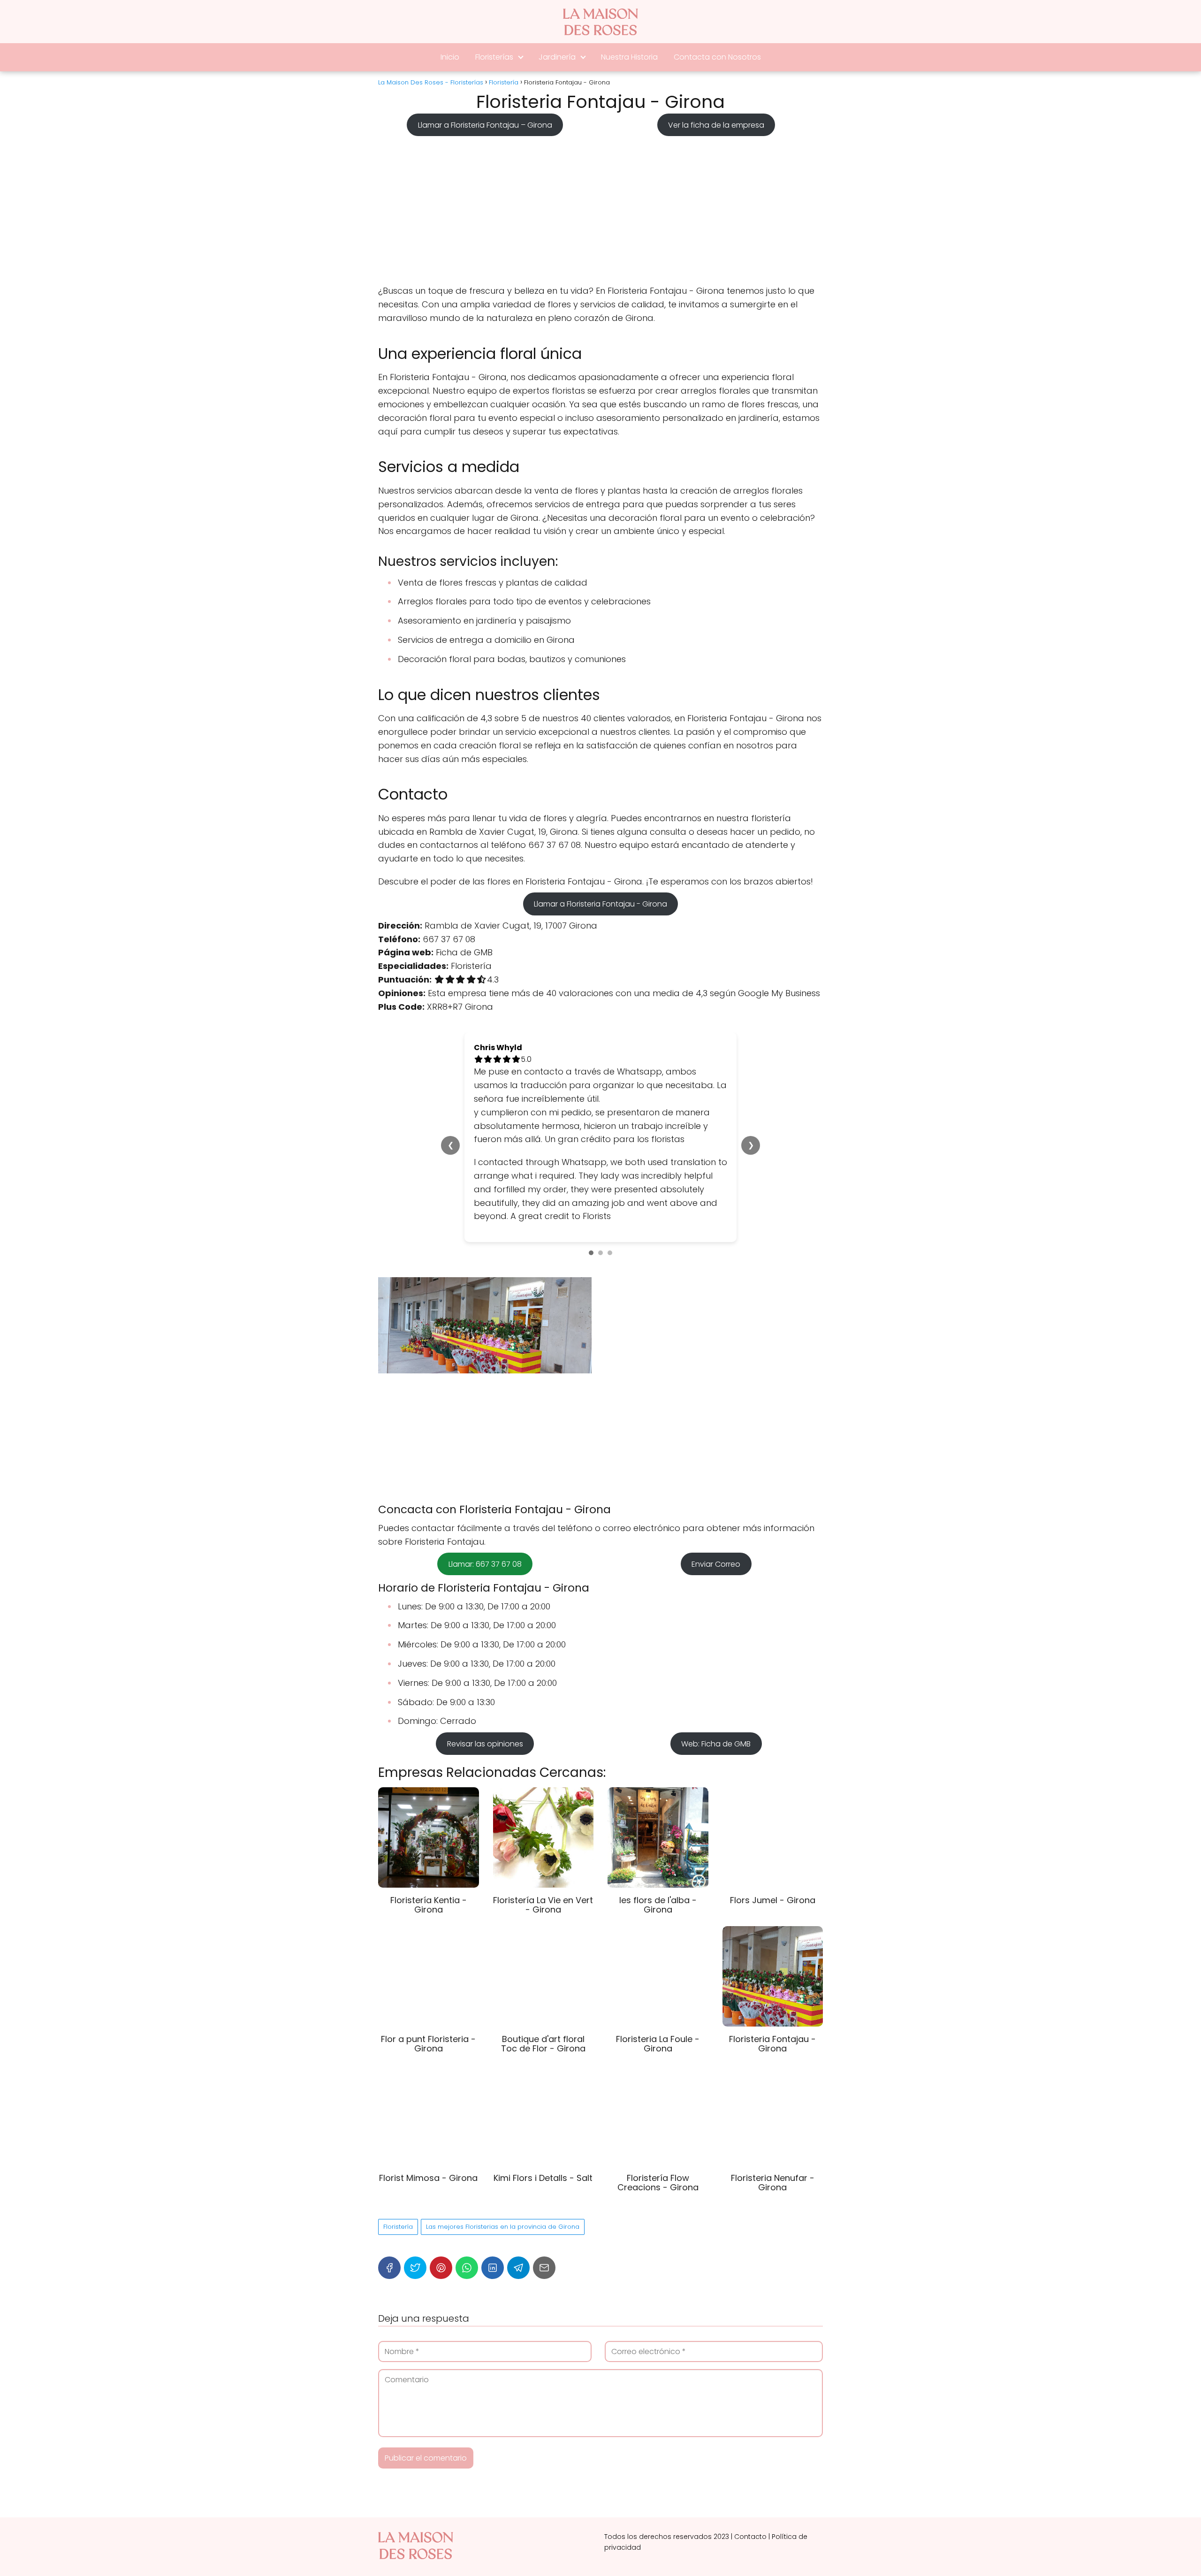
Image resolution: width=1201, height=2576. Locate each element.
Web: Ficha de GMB (716, 1743)
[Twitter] (415, 2268)
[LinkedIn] (493, 2268)
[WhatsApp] (467, 2268)
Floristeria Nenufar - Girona (773, 2183)
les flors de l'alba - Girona (658, 1905)
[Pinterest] (441, 2268)
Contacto (750, 2537)
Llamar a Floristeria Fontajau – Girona (485, 125)
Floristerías (494, 57)
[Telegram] (518, 2268)
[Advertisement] (600, 207)
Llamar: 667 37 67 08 (485, 1564)
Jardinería (557, 57)
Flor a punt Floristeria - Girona (428, 2044)
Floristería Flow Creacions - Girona (658, 2183)
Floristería (398, 2227)
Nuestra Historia (629, 57)
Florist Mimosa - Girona (428, 2178)
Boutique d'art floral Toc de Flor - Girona (543, 2044)
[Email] (544, 2268)
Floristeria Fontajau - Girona (772, 2044)
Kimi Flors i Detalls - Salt (543, 2178)
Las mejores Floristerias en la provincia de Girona (503, 2227)
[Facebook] (389, 2268)
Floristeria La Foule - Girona (658, 2044)
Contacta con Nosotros (717, 57)
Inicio (450, 57)
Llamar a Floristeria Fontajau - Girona (600, 904)
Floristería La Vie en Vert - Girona (543, 1905)
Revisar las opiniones (485, 1743)
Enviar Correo (716, 1564)
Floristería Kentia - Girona (429, 1905)
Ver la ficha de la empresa (716, 125)
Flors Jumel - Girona (773, 1900)
